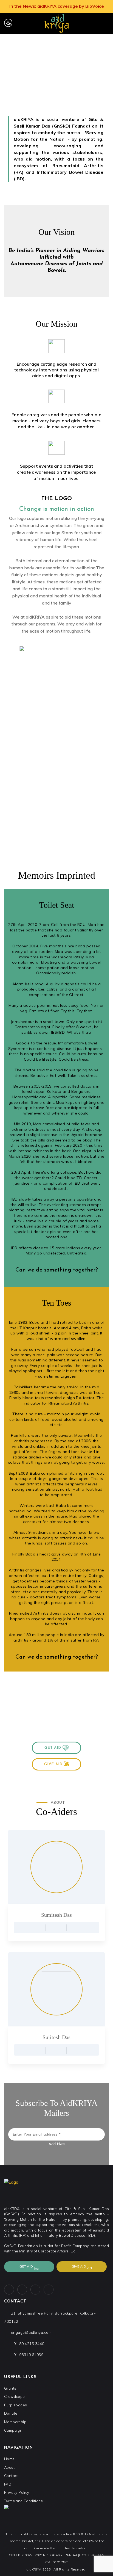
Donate (11, 2413)
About (9, 2467)
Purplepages (15, 2405)
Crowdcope (15, 2396)
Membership (15, 2422)
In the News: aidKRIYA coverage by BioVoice (57, 6)
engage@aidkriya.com (31, 2332)
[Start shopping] (95, 24)
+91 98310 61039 (27, 2355)
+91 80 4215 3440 (28, 2344)
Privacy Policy (17, 2492)
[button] (56, 1748)
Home (48, 71)
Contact (11, 2476)
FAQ (8, 2484)
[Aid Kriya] (56, 23)
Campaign (13, 2430)
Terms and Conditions (23, 2501)
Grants (10, 2388)
